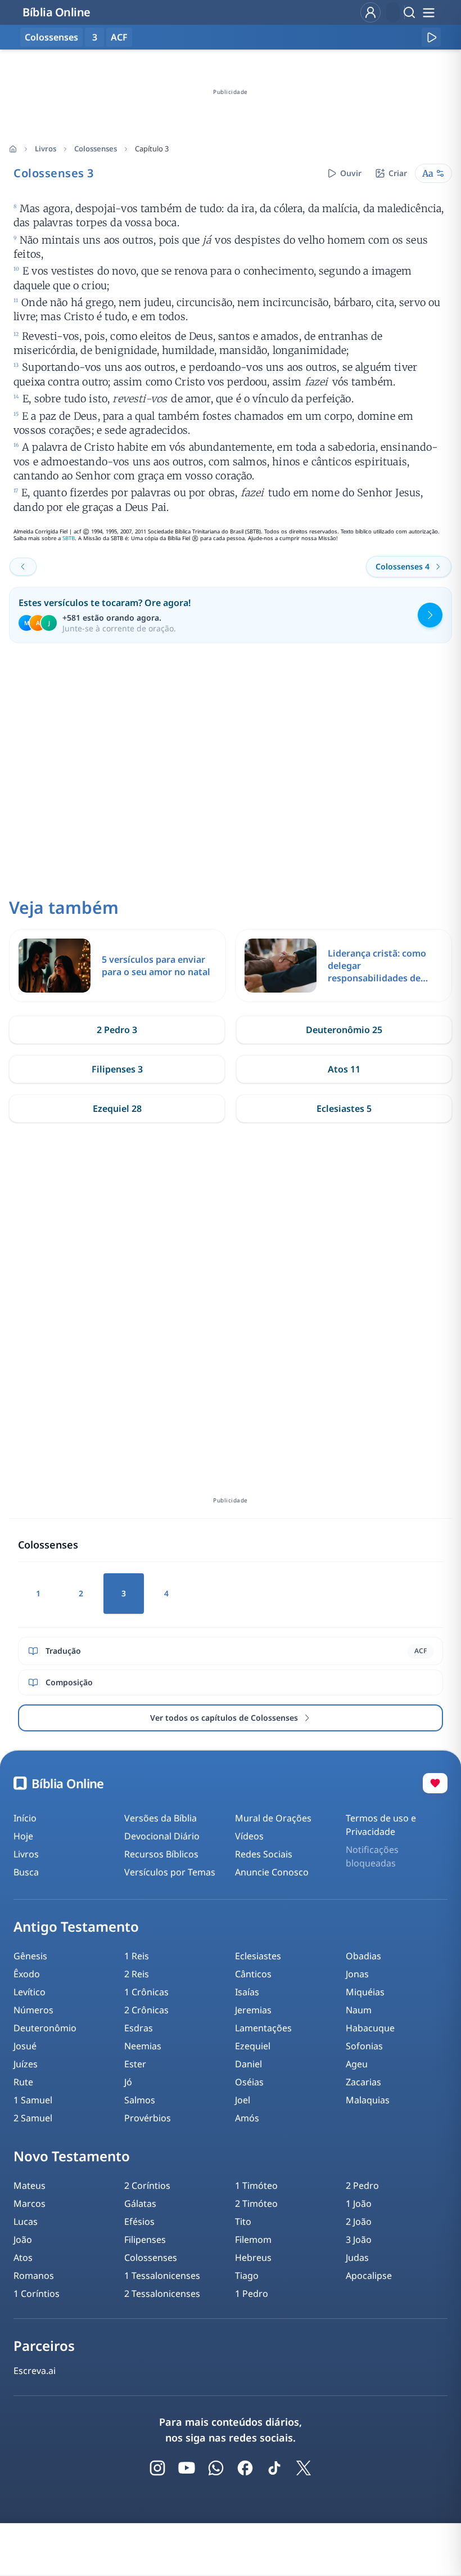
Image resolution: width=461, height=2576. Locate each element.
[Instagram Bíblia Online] (157, 2468)
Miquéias (365, 1992)
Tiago (247, 2276)
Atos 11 (344, 1069)
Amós (247, 2118)
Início (25, 1818)
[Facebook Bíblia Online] (245, 2468)
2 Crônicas (146, 2010)
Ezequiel (253, 2046)
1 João (359, 2203)
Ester (135, 2064)
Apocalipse (369, 2276)
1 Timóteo (256, 2185)
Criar (398, 173)
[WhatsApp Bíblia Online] (216, 2468)
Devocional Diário (162, 1836)
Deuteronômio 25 (344, 1030)
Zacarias (363, 2082)
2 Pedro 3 (117, 1030)
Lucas (26, 2222)
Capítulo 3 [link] (152, 149)
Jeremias (253, 2010)
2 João (359, 2222)
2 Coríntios (147, 2185)
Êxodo (27, 1974)
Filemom (253, 2240)
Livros (46, 149)
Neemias (143, 2046)
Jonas (357, 1974)
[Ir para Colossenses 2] (23, 567)
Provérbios (148, 2118)
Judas (357, 2258)
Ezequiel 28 (117, 1109)
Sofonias (364, 2046)
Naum (359, 2010)
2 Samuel (33, 2118)
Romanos (34, 2276)
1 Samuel (33, 2100)
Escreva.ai (35, 2371)
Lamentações (263, 2028)
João (23, 2240)
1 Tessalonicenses (162, 2276)
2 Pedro (362, 2185)
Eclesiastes (258, 1956)
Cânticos (253, 1974)
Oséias (249, 2082)
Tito (243, 2222)
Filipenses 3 (117, 1069)
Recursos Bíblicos (161, 1854)
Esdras (139, 2028)
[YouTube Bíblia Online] (187, 2468)
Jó (128, 2082)
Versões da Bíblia (161, 1818)
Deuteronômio (45, 2028)
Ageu (357, 2064)
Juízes (26, 2064)
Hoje (23, 1836)
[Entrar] (370, 12)
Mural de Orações (273, 1818)
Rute (23, 2082)
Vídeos (249, 1836)
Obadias (363, 1956)
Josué (25, 2046)
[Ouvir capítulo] (431, 37)
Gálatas (140, 2203)
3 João (359, 2240)
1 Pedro (252, 2294)
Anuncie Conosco (272, 1872)
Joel (243, 2100)
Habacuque (370, 2028)
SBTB (69, 538)
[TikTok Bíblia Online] (274, 2468)
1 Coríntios (37, 2294)
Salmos (140, 2100)
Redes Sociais (264, 1854)
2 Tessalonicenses (162, 2294)
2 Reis (137, 1974)
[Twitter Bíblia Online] (304, 2468)
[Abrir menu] (428, 12)
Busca (26, 1872)
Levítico (30, 1992)
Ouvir (351, 173)
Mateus (30, 2185)
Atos (23, 2258)
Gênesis (30, 1956)
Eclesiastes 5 (344, 1109)
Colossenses (96, 149)
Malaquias (368, 2100)
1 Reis (137, 1956)
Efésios (139, 2222)
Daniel (248, 2064)
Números (33, 2010)
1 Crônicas (146, 1992)
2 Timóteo (256, 2203)
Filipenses (145, 2240)
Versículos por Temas (170, 1872)
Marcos (30, 2203)
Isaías (247, 1992)
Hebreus (253, 2258)
